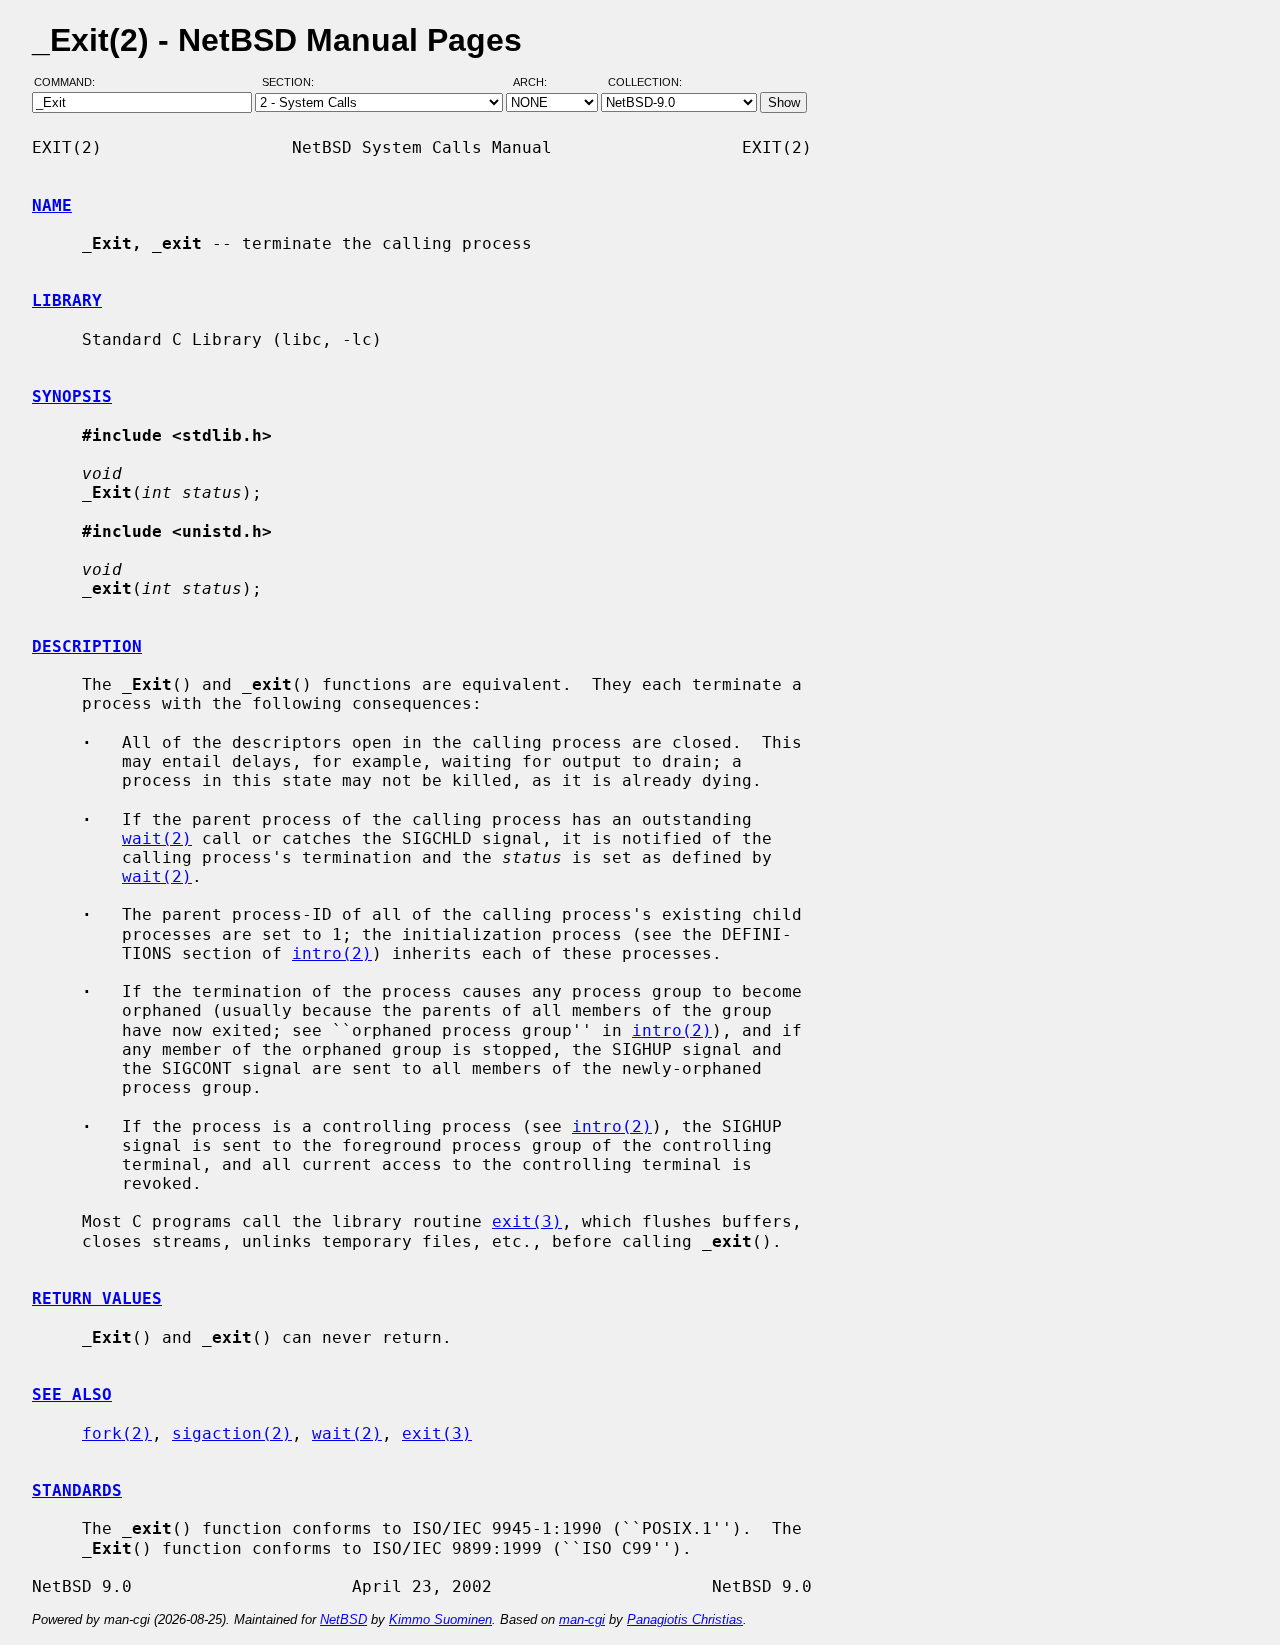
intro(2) (332, 953)
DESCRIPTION (87, 646)
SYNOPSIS (72, 396)
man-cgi (582, 1619)
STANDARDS (77, 1490)
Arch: (539, 83)
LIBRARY (67, 300)
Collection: (645, 83)
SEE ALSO (72, 1394)
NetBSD (343, 1619)
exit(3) (527, 1221)
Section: (292, 83)
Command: (70, 83)
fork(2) (117, 1433)
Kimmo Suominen (440, 1619)
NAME (52, 205)
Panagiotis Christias (685, 1619)
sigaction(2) (232, 1433)
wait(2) (157, 838)
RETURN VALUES (97, 1298)
